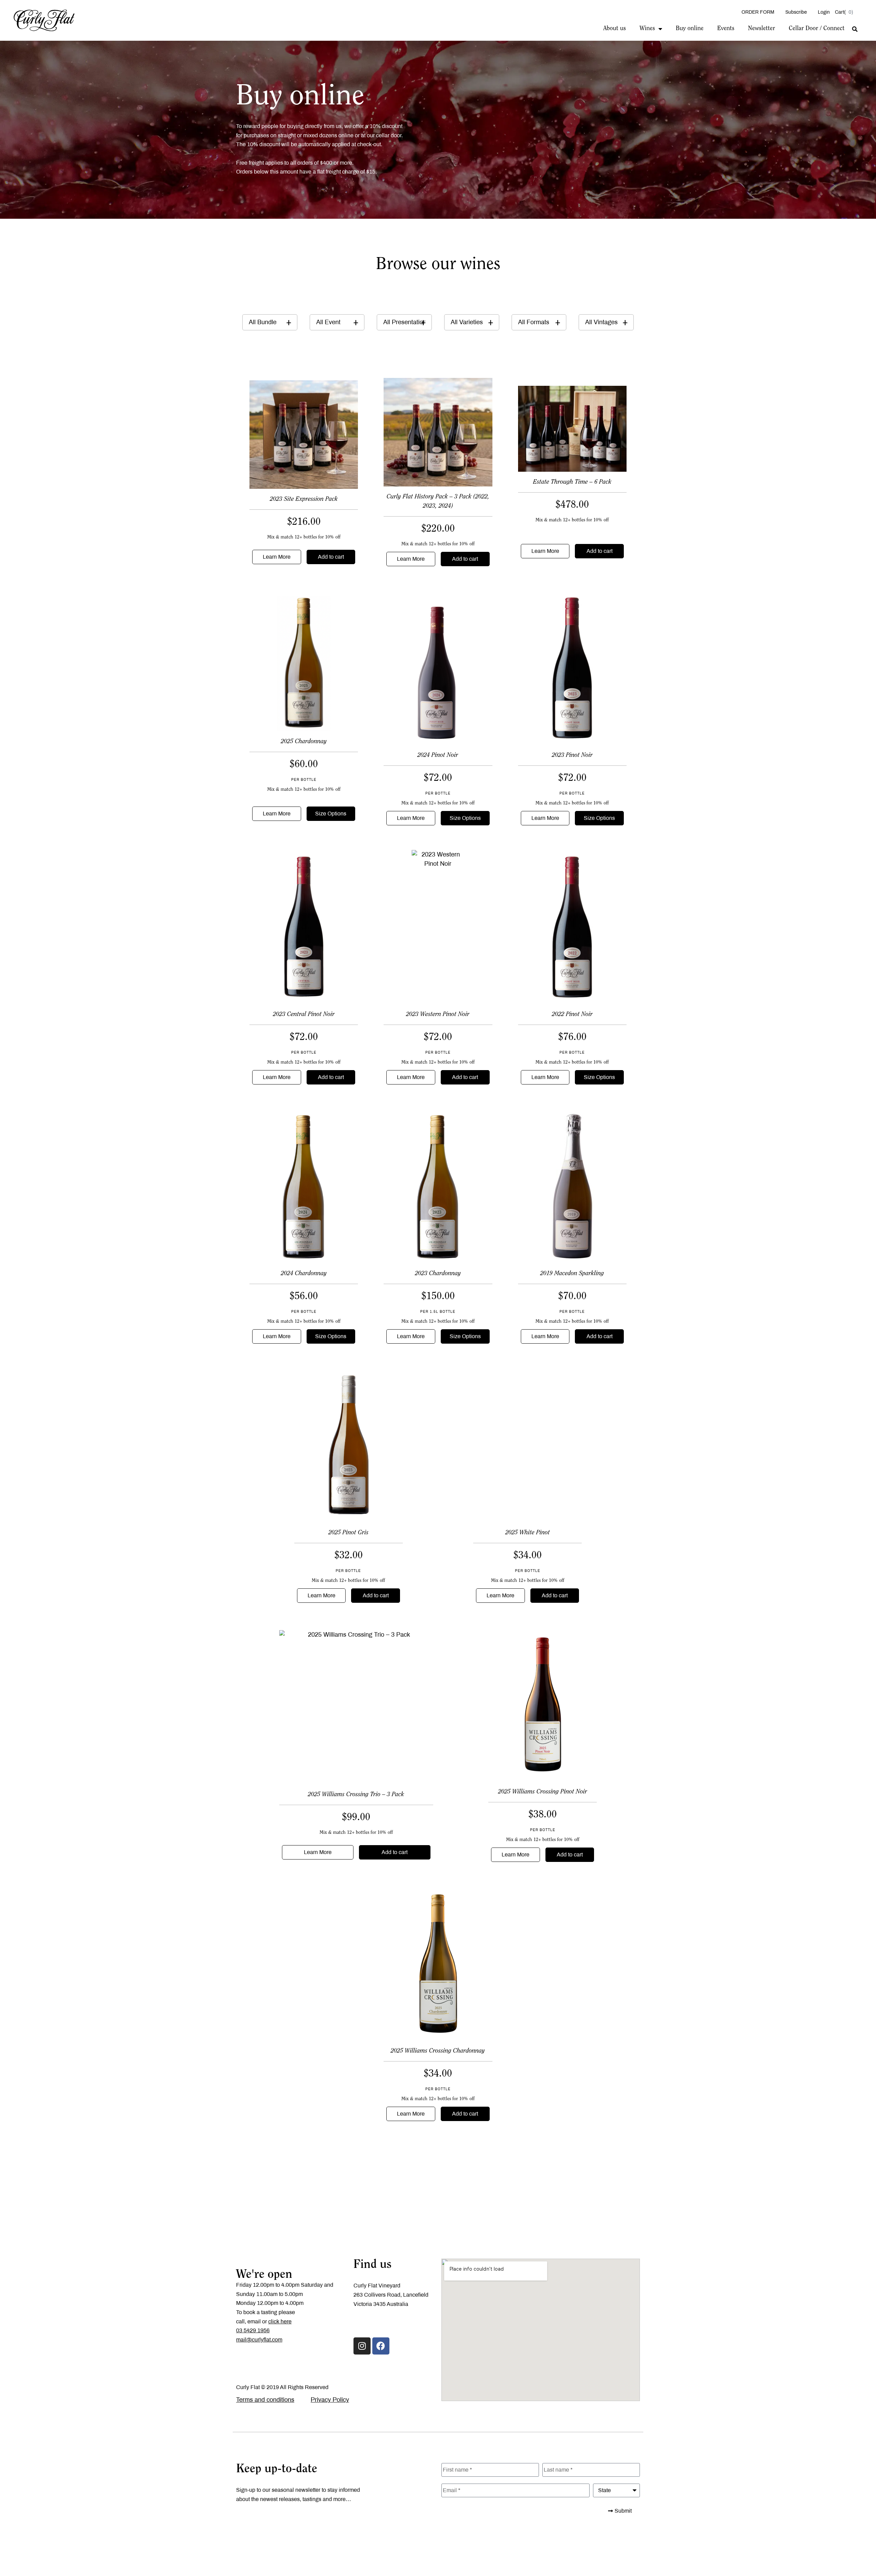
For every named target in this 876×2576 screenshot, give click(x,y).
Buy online (690, 29)
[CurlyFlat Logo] (44, 20)
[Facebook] (381, 2346)
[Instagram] (362, 2346)
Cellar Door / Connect (817, 29)
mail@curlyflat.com (259, 2340)
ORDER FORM (758, 12)
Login (824, 12)
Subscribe (796, 12)
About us (615, 29)
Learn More (277, 557)
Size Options (331, 814)
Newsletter (762, 29)
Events (726, 29)
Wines (647, 29)
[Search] (855, 29)
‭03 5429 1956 (253, 2330)
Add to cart (331, 557)
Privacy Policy (330, 2400)
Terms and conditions (265, 2400)
